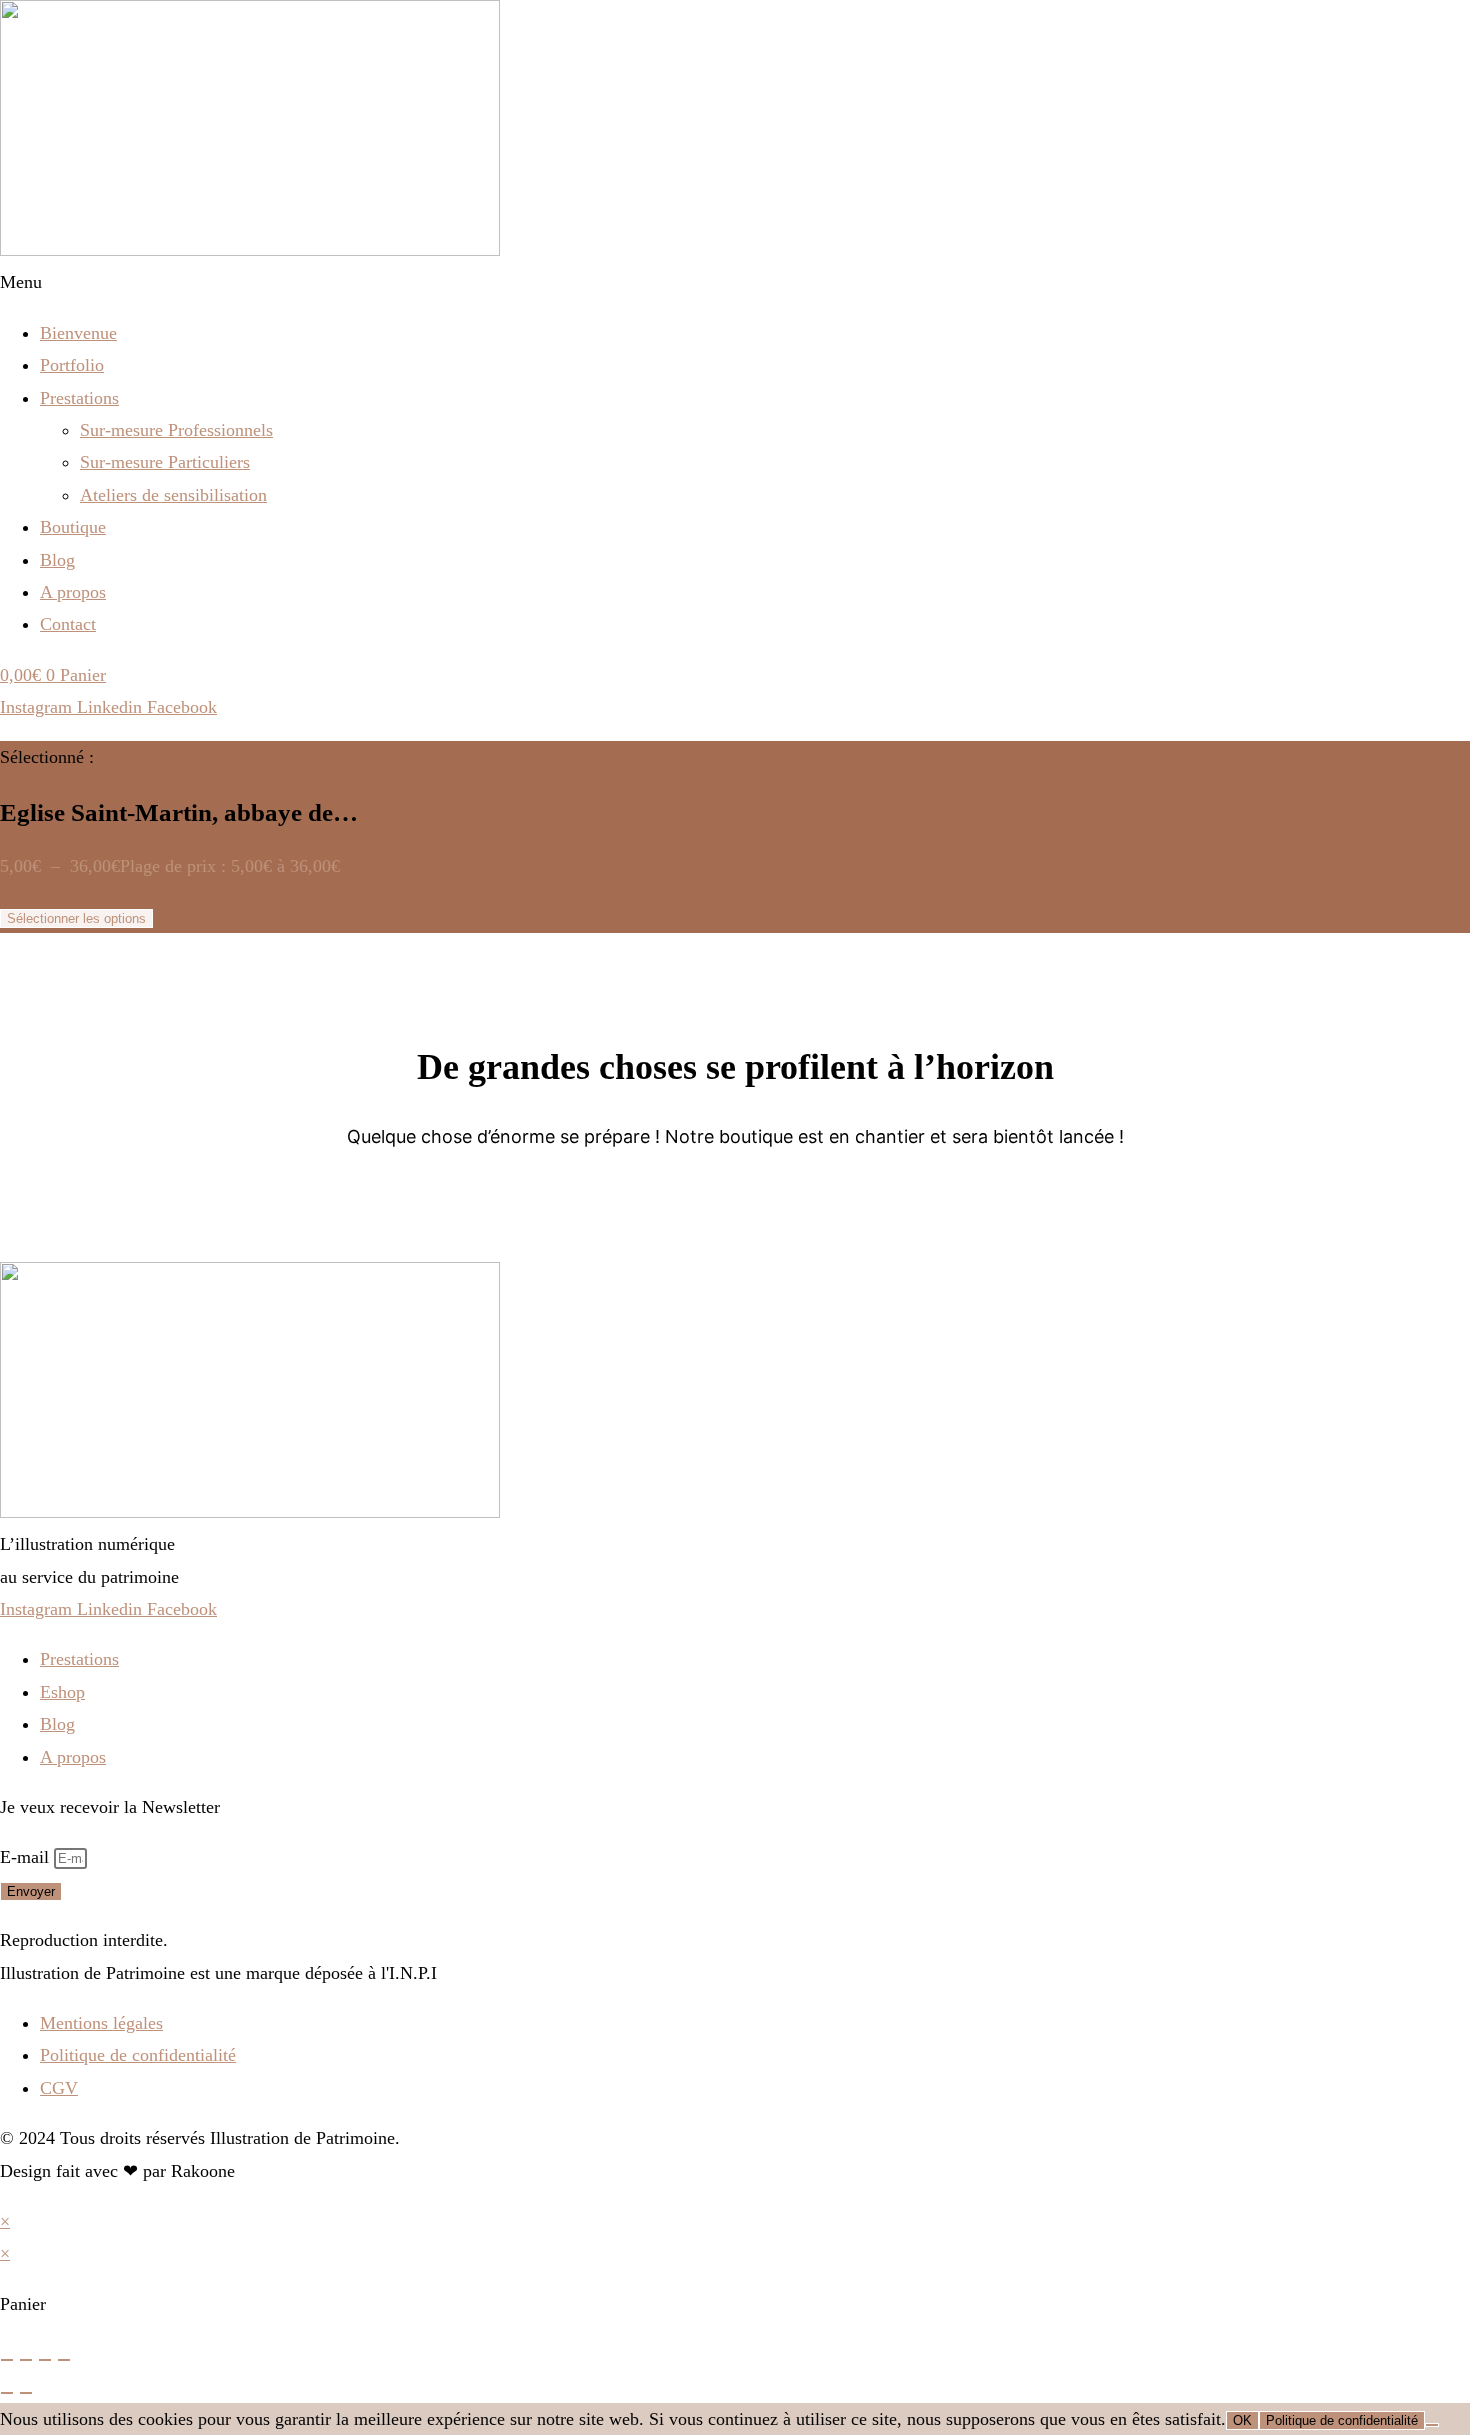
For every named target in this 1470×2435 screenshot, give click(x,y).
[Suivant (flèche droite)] (26, 2393)
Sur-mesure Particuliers (165, 462)
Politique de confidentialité (1342, 2420)
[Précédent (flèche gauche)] (7, 2393)
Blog (57, 560)
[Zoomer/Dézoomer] (7, 2360)
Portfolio (72, 365)
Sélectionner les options (76, 918)
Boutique (73, 527)
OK (1242, 2420)
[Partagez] (45, 2360)
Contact (68, 624)
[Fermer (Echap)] (64, 2360)
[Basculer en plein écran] (26, 2360)
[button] (735, 282)
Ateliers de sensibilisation (173, 495)
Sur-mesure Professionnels (176, 430)
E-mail (27, 1857)
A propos (73, 592)
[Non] (1432, 2425)
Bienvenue (78, 333)
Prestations (79, 398)
